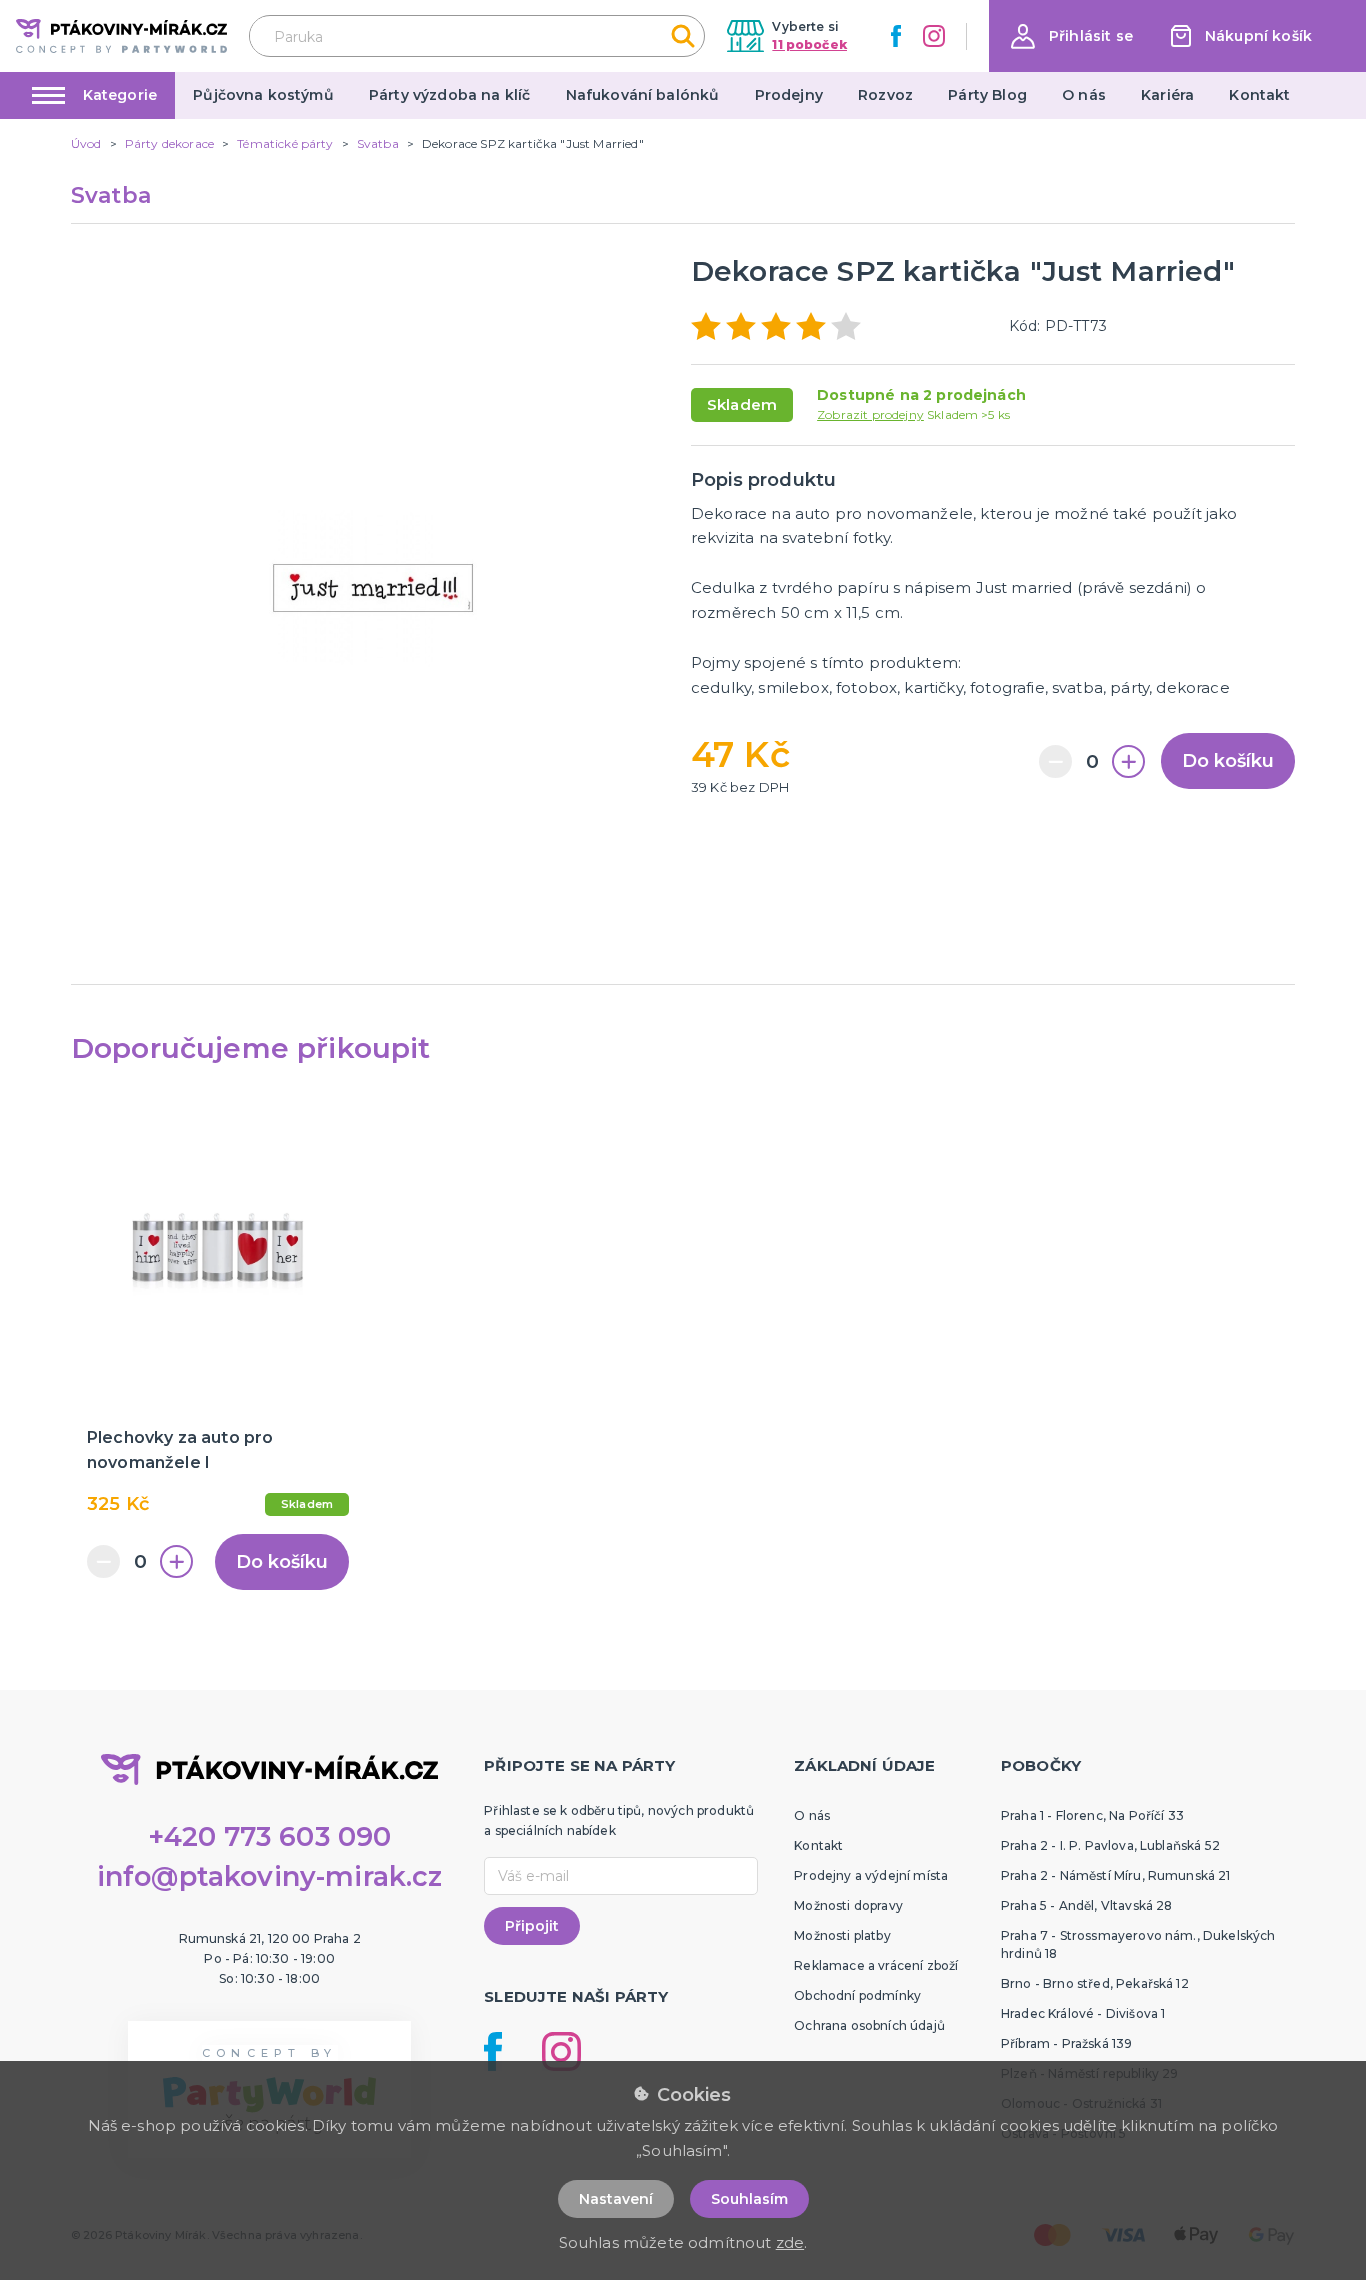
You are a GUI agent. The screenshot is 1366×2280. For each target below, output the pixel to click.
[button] (1072, 36)
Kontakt (1259, 95)
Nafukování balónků (643, 95)
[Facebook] (896, 36)
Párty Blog (987, 95)
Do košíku (1228, 761)
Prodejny (789, 95)
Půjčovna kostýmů (263, 95)
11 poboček (809, 44)
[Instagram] (934, 36)
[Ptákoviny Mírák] (121, 35)
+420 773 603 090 (270, 1836)
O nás (1084, 95)
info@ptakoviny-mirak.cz (270, 1876)
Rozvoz (885, 95)
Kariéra (1167, 95)
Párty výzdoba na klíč (449, 95)
